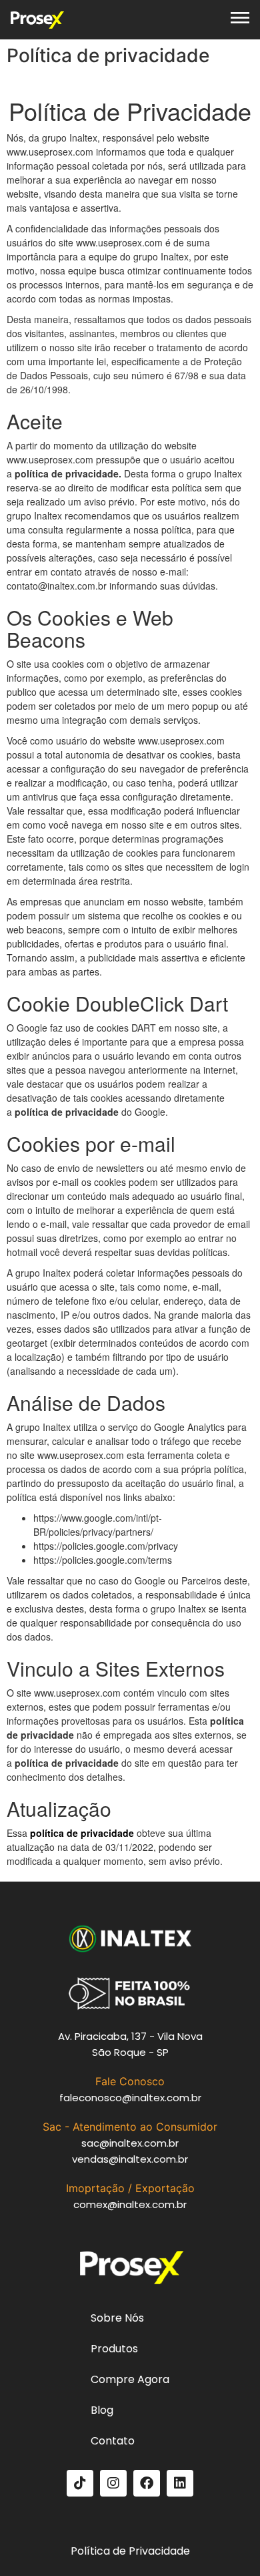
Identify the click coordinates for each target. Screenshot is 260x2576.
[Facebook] (147, 2483)
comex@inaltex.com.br (130, 2204)
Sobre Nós (117, 2318)
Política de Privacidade (130, 2551)
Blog (102, 2410)
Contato (113, 2441)
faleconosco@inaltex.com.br (130, 2098)
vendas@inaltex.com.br (130, 2159)
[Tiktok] (80, 2483)
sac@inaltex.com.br (130, 2143)
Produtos (114, 2349)
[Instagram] (113, 2483)
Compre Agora (130, 2379)
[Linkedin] (180, 2483)
